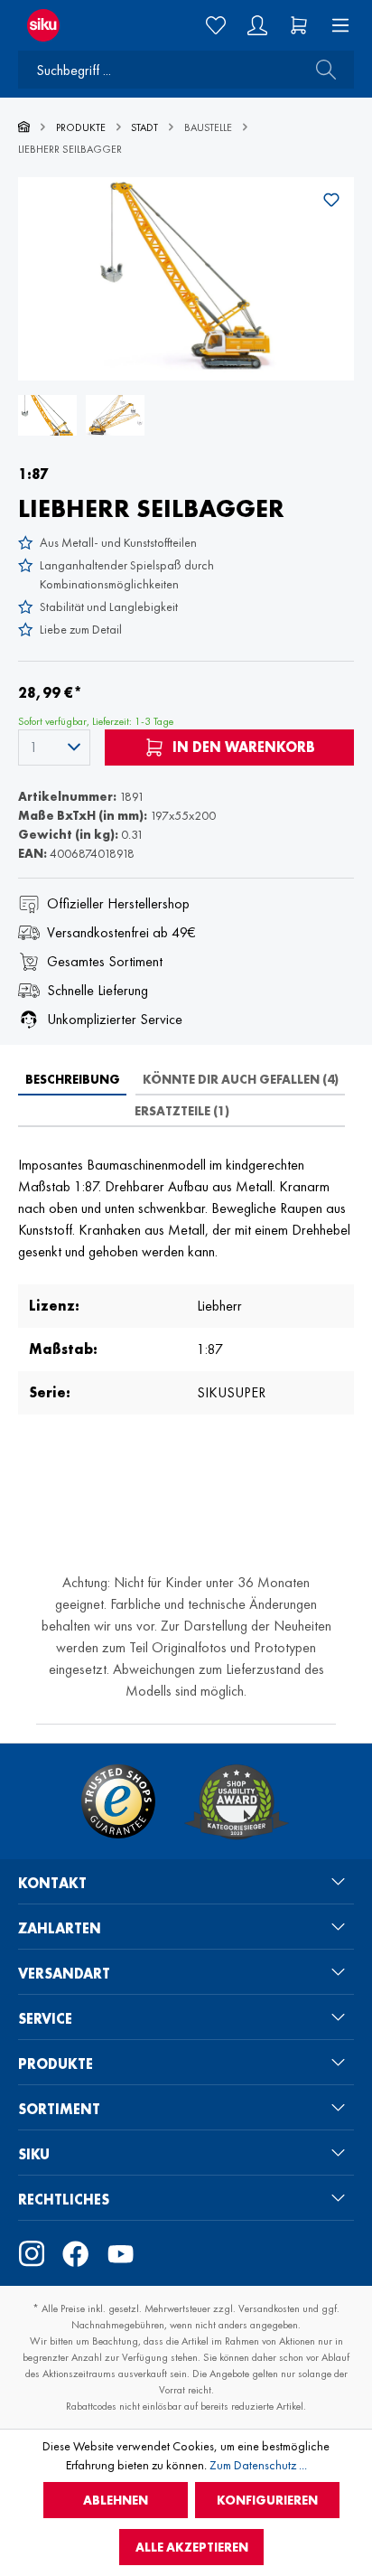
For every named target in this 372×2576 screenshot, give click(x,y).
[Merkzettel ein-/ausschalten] (331, 200)
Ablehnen (116, 2500)
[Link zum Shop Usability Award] (237, 1801)
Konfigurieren (267, 2500)
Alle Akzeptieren (192, 2547)
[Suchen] (321, 70)
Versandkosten (269, 2308)
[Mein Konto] (257, 25)
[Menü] (335, 25)
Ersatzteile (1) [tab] (182, 1111)
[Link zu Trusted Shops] (118, 1801)
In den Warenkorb (242, 747)
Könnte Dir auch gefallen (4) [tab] (241, 1079)
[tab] (72, 1079)
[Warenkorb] (299, 25)
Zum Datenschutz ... (258, 2465)
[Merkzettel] (216, 25)
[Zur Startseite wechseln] (61, 25)
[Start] (24, 127)
